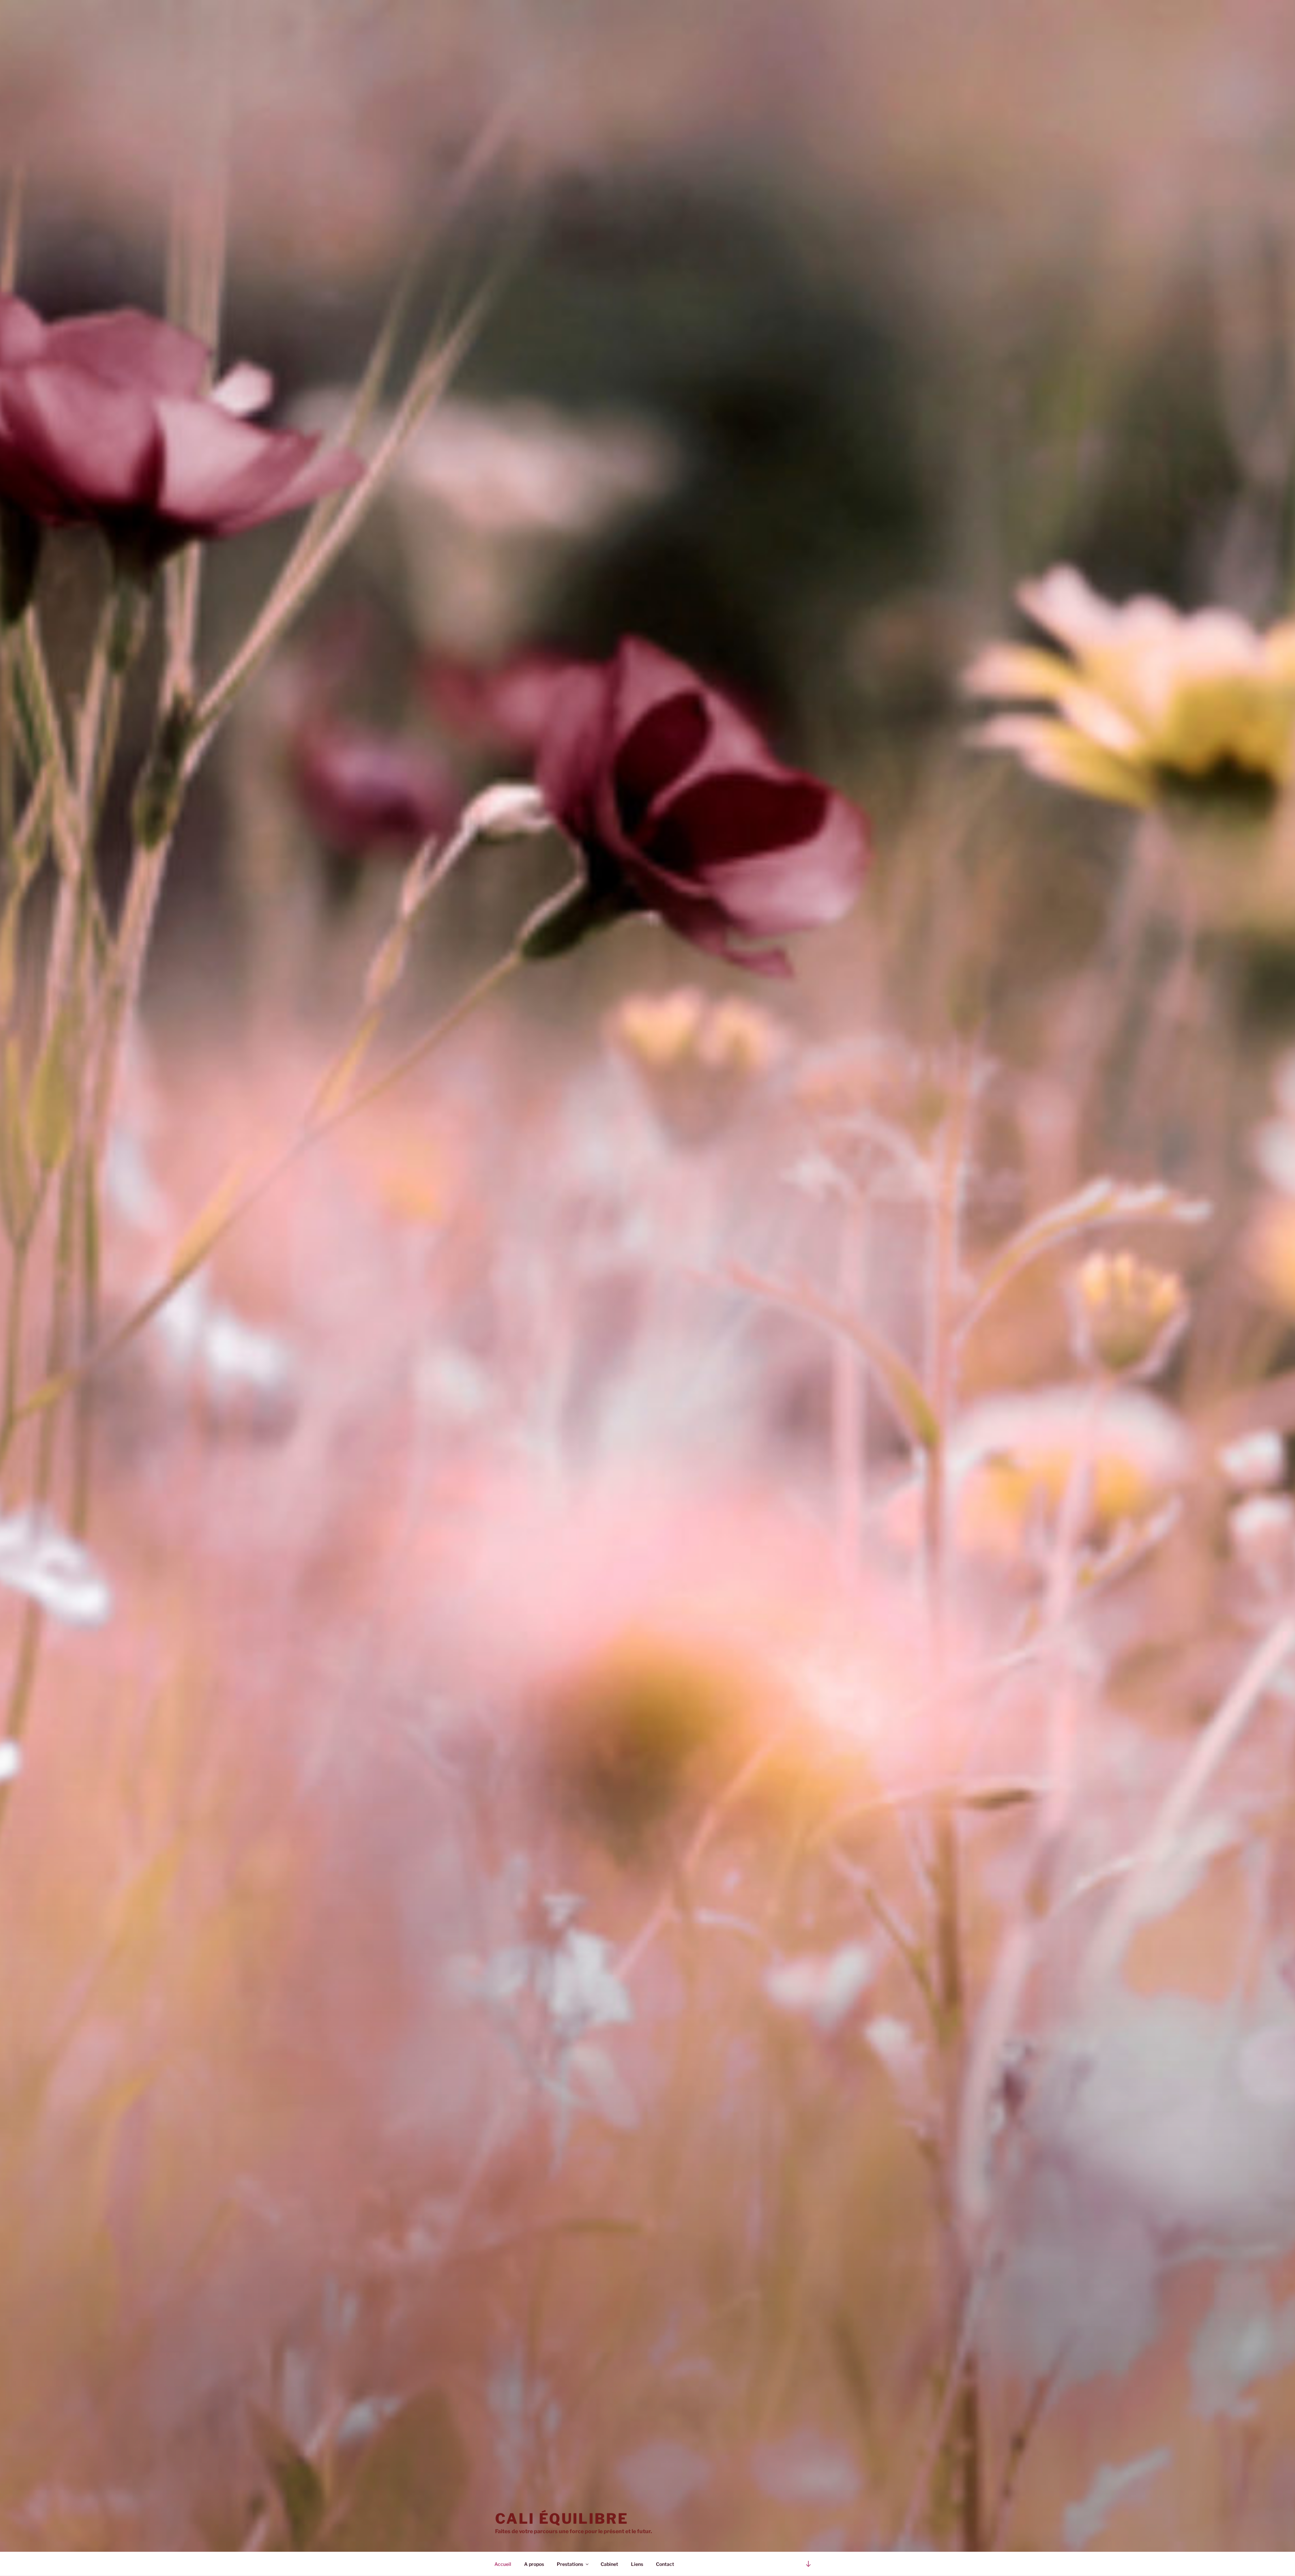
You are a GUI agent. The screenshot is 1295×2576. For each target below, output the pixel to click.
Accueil (503, 2564)
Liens (637, 2564)
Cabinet (609, 2564)
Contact (665, 2564)
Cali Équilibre (562, 2518)
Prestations (570, 2564)
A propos (534, 2564)
